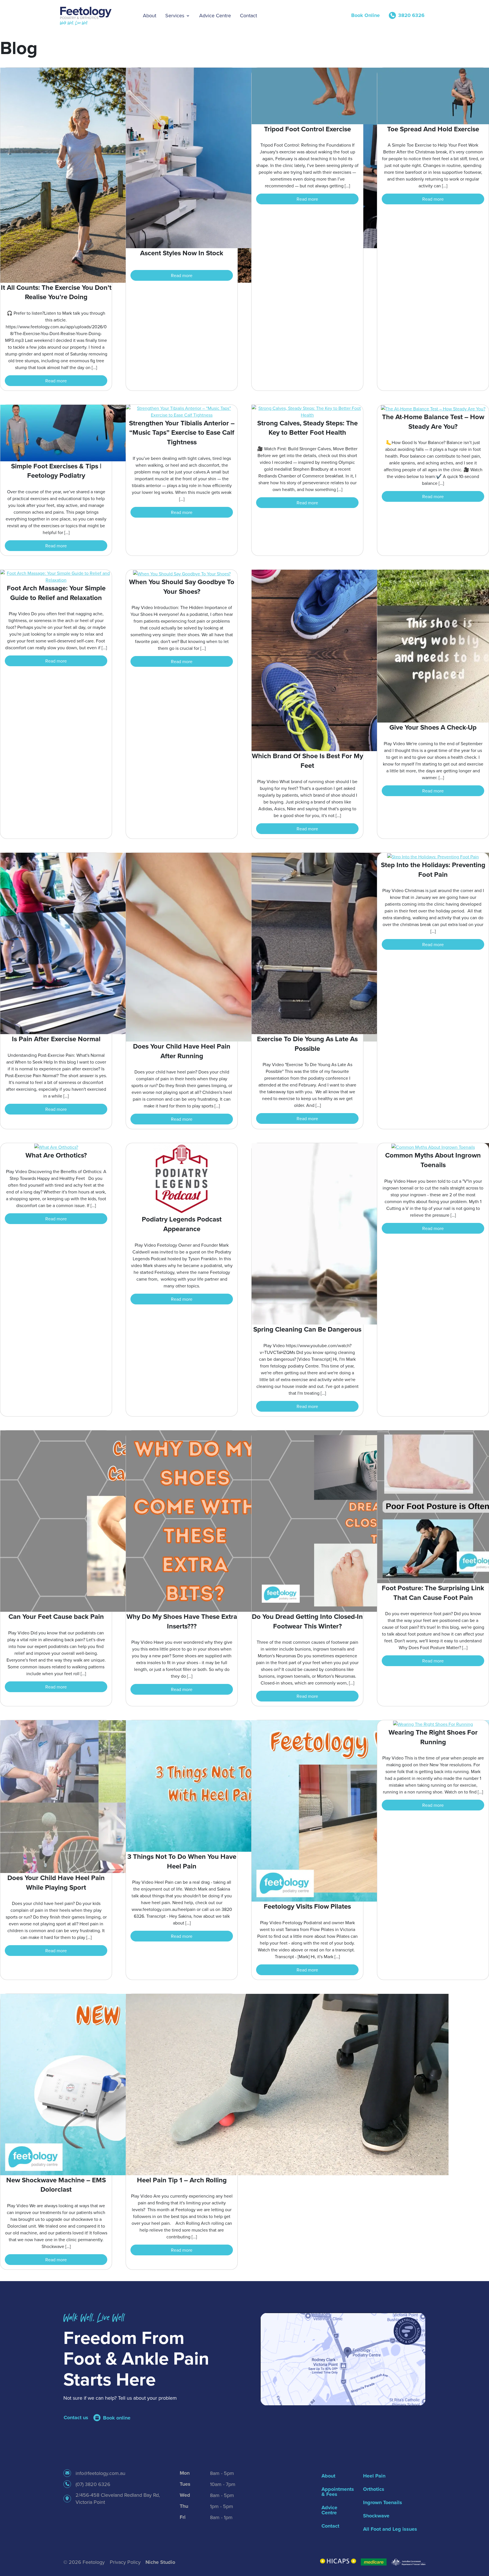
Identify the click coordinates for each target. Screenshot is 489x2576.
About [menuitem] (328, 2476)
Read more (56, 381)
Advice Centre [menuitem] (329, 2510)
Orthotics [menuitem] (374, 2489)
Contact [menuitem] (330, 2526)
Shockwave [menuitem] (376, 2516)
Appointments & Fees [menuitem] (337, 2492)
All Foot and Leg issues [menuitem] (390, 2529)
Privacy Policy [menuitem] (125, 2562)
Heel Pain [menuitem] (374, 2476)
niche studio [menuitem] (160, 2562)
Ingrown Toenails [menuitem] (383, 2502)
